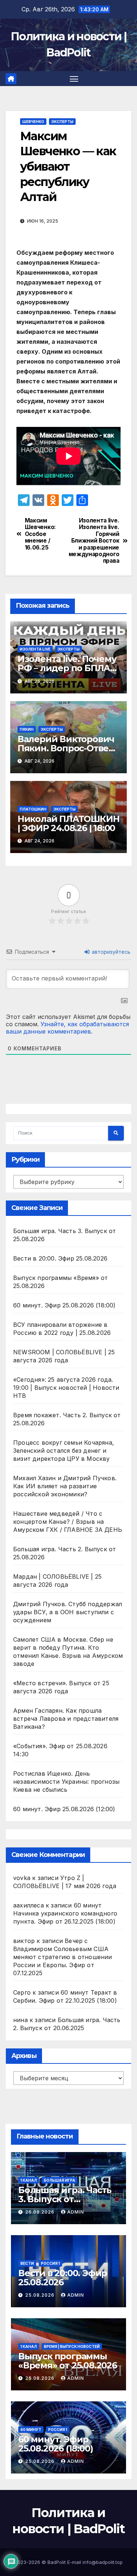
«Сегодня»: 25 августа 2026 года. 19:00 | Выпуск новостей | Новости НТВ (66, 1388)
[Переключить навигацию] (74, 79)
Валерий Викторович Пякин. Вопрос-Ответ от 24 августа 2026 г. (66, 748)
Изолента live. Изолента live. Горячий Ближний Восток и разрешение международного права (94, 541)
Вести (27, 2263)
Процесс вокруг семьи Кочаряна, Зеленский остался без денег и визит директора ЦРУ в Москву (64, 1451)
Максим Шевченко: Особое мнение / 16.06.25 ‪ (40, 534)
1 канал (29, 2180)
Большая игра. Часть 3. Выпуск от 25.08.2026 (65, 2199)
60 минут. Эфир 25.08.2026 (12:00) (64, 1809)
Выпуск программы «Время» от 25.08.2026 (68, 2361)
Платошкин (33, 809)
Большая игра (60, 2180)
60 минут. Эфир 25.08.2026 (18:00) (64, 1305)
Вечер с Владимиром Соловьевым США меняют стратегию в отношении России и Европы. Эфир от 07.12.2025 (63, 1957)
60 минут (31, 2430)
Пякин (27, 729)
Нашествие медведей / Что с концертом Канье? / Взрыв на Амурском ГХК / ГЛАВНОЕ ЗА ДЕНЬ (68, 1522)
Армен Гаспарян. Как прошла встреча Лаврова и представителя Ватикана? (66, 1719)
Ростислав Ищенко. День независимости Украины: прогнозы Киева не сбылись (66, 1782)
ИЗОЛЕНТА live (35, 649)
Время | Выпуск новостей (72, 2346)
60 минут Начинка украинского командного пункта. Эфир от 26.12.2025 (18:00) (65, 1913)
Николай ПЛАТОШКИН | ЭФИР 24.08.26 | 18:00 (68, 823)
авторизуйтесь (110, 952)
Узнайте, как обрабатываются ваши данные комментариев (67, 1028)
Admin (76, 2212)
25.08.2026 (41, 2295)
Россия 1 (50, 2263)
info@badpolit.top (103, 2562)
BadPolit (57, 2562)
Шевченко (33, 122)
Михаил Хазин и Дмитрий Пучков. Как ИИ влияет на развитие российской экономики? (65, 1486)
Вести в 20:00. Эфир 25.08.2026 (60, 1258)
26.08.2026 (41, 2212)
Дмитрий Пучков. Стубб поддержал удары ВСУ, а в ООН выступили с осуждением (68, 1612)
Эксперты (62, 122)
